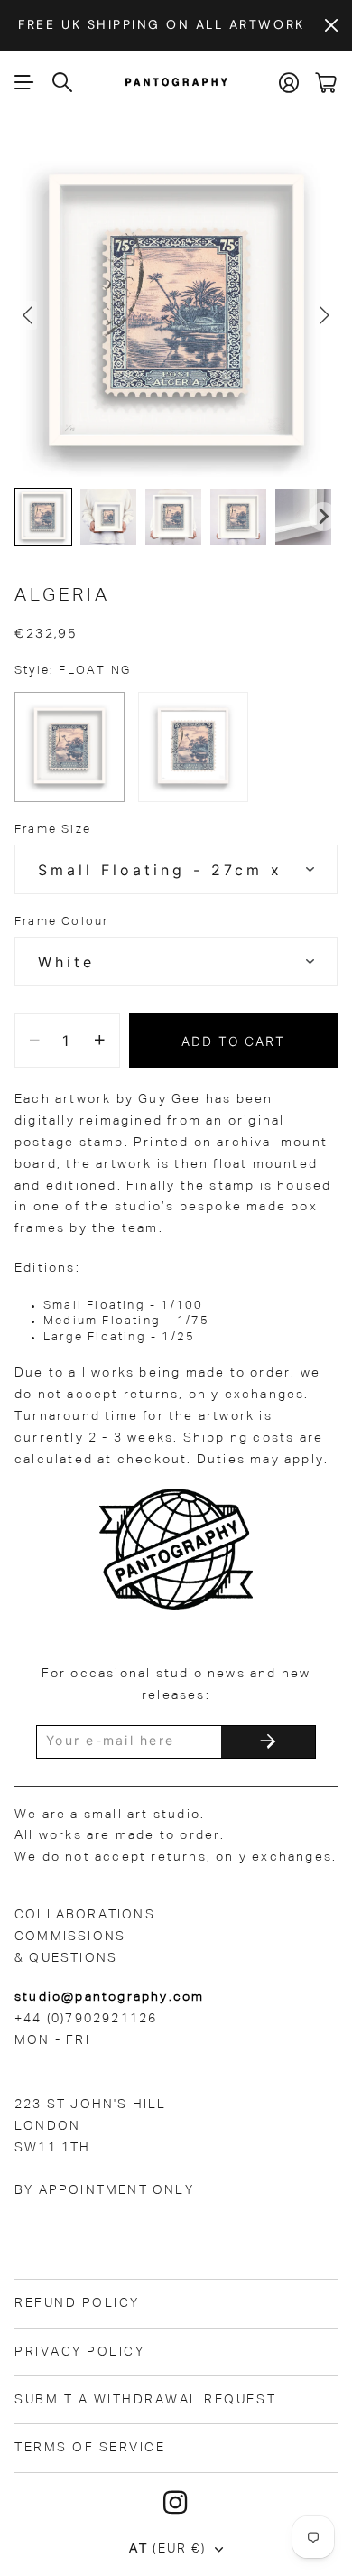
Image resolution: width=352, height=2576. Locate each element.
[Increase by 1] (100, 1041)
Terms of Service (90, 2448)
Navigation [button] (24, 82)
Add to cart (234, 1041)
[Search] (63, 82)
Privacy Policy (79, 2352)
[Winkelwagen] (326, 83)
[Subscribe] (268, 1742)
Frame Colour (61, 922)
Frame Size (53, 830)
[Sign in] (290, 83)
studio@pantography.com (109, 1997)
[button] (43, 517)
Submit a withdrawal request (145, 2400)
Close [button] (331, 25)
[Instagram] (176, 2503)
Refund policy (77, 2303)
